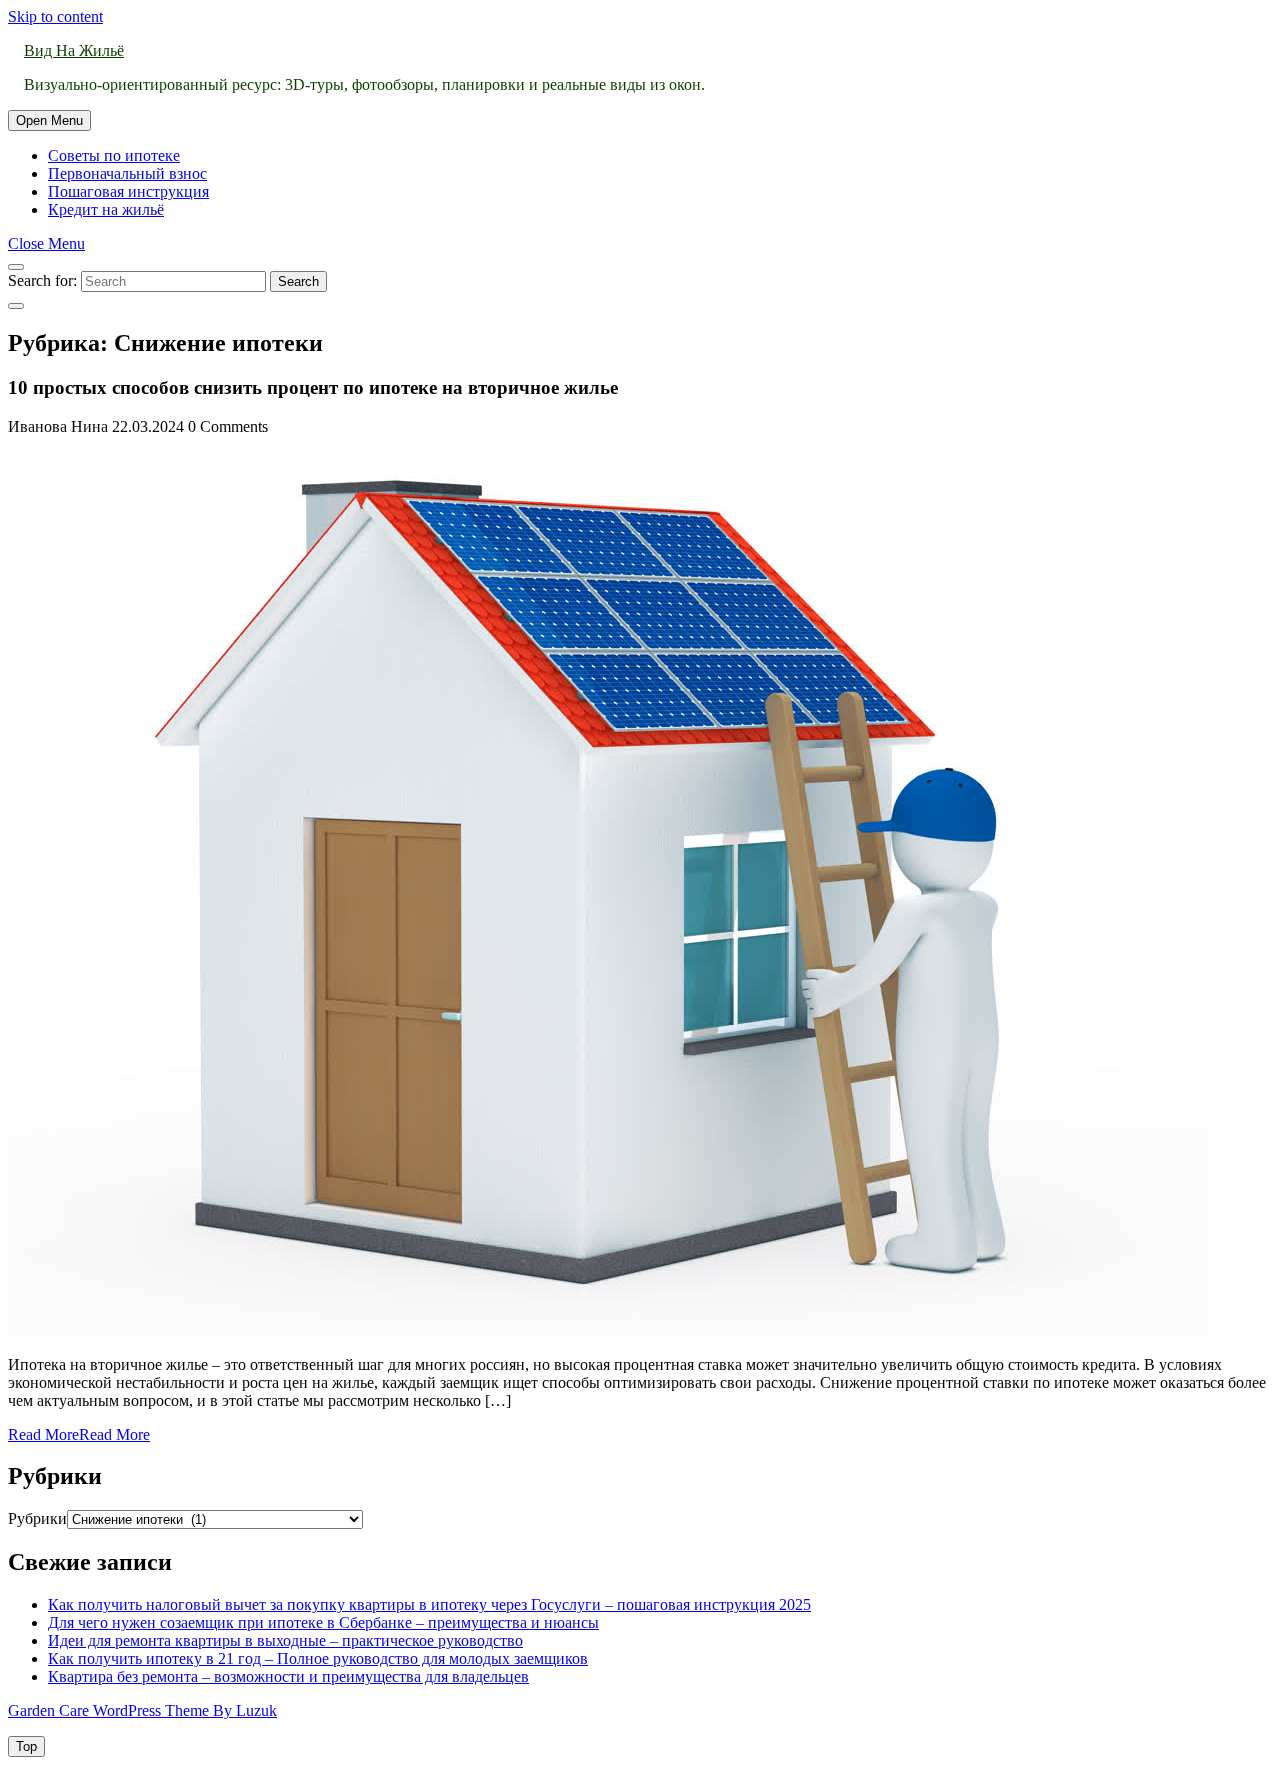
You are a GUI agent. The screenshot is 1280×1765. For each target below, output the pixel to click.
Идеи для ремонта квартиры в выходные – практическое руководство (285, 1640)
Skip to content (55, 16)
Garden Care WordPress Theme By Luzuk (142, 1710)
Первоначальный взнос (127, 173)
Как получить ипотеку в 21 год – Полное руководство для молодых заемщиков (318, 1658)
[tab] (49, 120)
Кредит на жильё (106, 209)
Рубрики (37, 1518)
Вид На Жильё (74, 50)
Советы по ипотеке (114, 155)
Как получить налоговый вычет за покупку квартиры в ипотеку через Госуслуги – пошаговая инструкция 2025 (429, 1604)
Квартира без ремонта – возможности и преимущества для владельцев (288, 1676)
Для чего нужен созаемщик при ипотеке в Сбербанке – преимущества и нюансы (323, 1622)
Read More (79, 1434)
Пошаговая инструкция (128, 191)
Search (298, 281)
